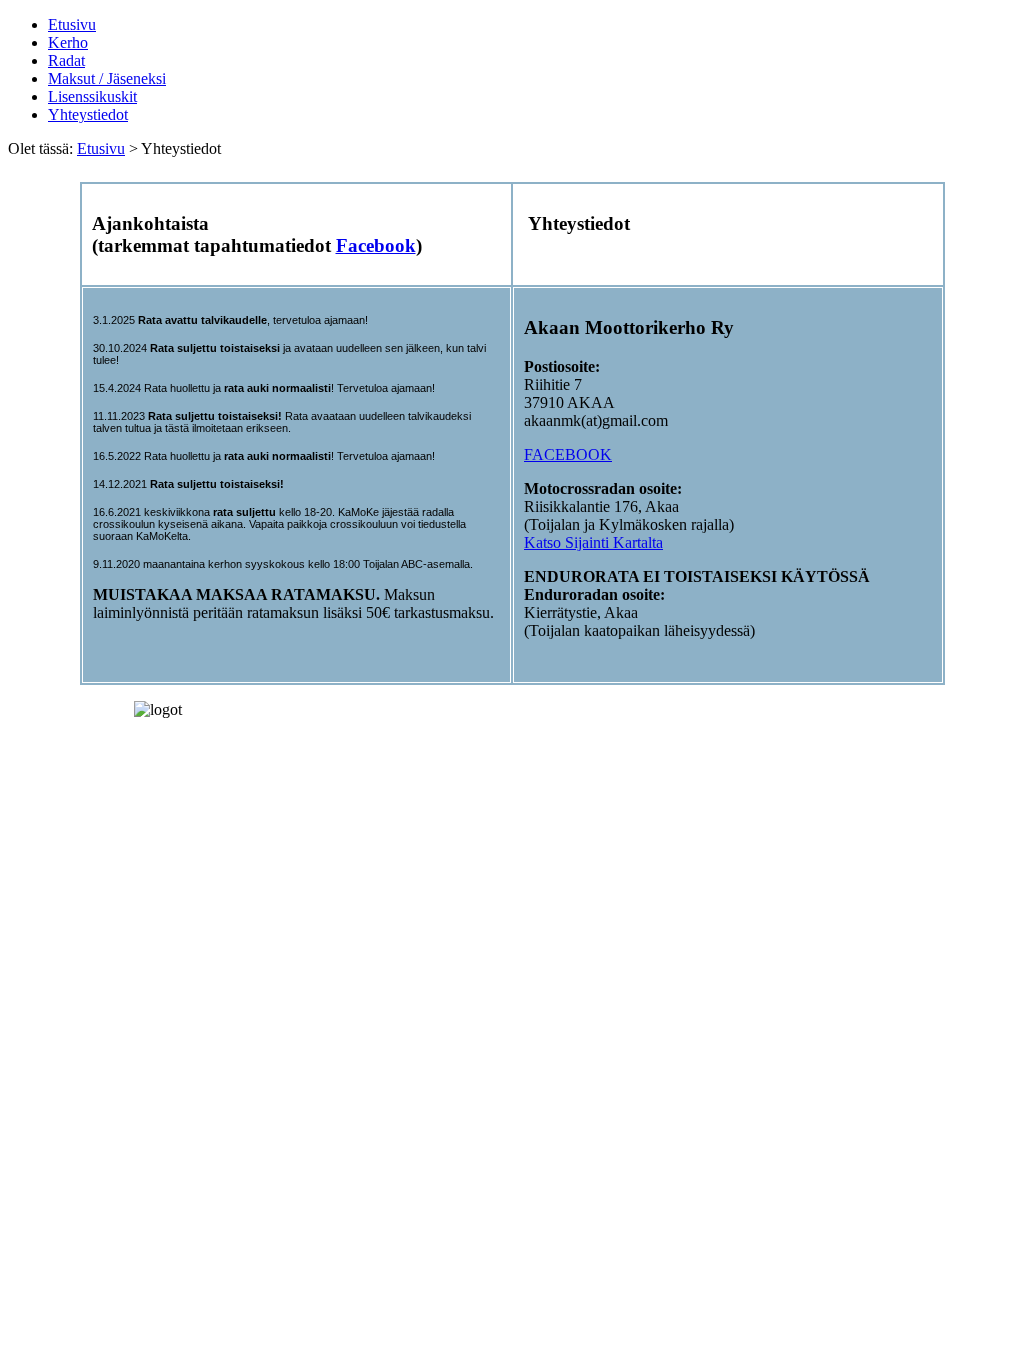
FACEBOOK (568, 454)
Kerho (68, 42)
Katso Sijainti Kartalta (593, 542)
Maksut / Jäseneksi (107, 78)
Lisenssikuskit (92, 96)
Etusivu (72, 24)
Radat (66, 60)
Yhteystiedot (88, 114)
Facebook (376, 245)
